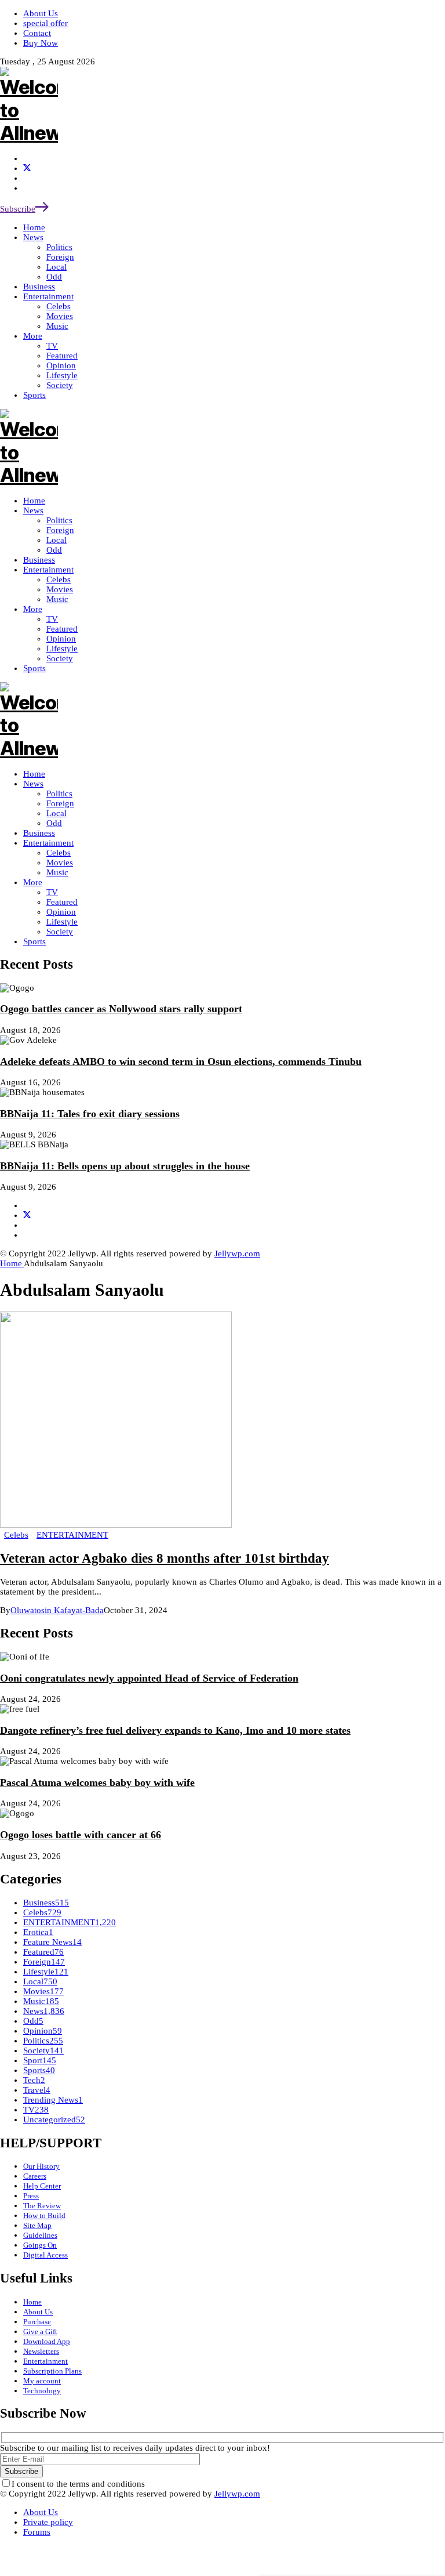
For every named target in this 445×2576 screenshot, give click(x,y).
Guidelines (40, 2235)
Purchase (37, 2322)
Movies (60, 863)
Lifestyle (62, 922)
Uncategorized (54, 2120)
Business (39, 833)
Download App (47, 2341)
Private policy (48, 2522)
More (33, 882)
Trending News (53, 2100)
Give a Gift (40, 2332)
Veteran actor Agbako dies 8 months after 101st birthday (165, 1558)
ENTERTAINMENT (72, 1535)
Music (57, 872)
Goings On (40, 2245)
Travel (37, 2090)
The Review (42, 2206)
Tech (34, 2080)
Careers (35, 2176)
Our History (41, 2166)
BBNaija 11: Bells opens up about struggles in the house (125, 1166)
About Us (38, 2312)
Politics (59, 794)
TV (52, 892)
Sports (34, 941)
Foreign (60, 803)
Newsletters (41, 2351)
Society (60, 932)
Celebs (59, 853)
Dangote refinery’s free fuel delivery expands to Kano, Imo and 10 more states (175, 1730)
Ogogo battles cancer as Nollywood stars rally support (121, 1009)
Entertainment (48, 843)
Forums (37, 2532)
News (33, 784)
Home (34, 774)
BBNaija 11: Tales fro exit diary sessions (90, 1114)
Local (56, 813)
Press (31, 2196)
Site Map (37, 2225)
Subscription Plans (52, 2371)
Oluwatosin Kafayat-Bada (57, 1610)
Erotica (38, 1932)
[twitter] (27, 168)
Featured (62, 902)
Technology (42, 2391)
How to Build (44, 2215)
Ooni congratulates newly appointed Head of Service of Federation (149, 1678)
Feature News (52, 1942)
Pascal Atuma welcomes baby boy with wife (97, 1782)
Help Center (42, 2186)
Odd (54, 823)
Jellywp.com (237, 1253)
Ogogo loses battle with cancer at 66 (81, 1835)
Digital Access (45, 2255)
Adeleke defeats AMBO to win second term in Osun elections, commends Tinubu (181, 1061)
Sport (40, 2060)
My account (42, 2381)
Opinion (61, 912)
